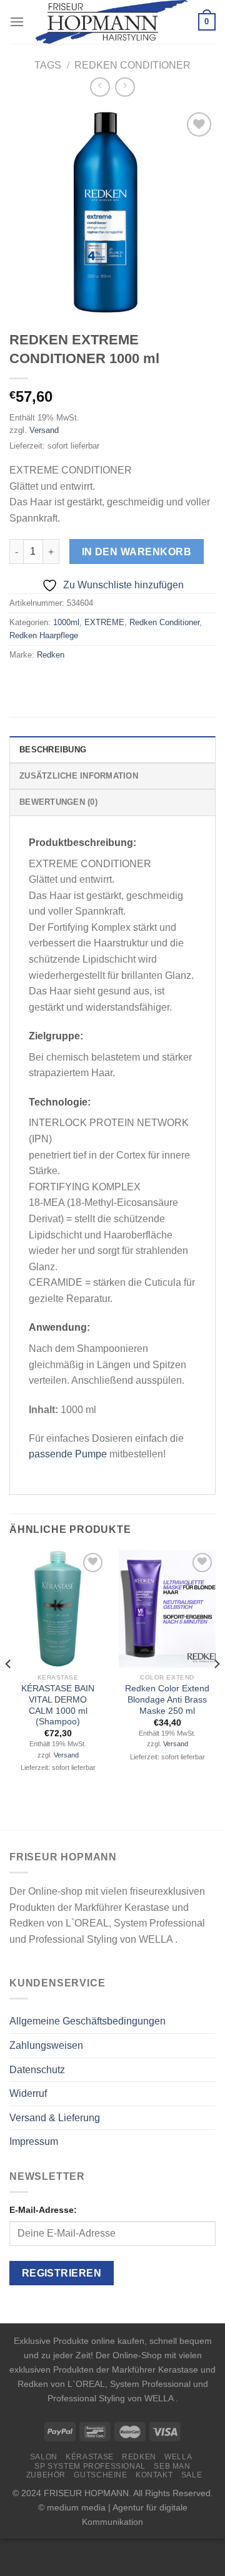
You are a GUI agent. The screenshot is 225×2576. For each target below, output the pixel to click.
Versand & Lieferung (55, 2118)
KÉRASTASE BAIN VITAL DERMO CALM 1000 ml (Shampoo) (58, 1705)
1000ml (66, 622)
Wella (178, 2457)
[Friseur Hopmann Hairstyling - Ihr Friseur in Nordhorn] (111, 22)
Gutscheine (100, 2475)
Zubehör (46, 2475)
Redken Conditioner (132, 65)
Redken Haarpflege (44, 635)
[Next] (216, 1689)
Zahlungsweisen (46, 2045)
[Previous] (9, 1689)
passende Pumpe (68, 1454)
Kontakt (154, 2475)
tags (48, 65)
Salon (44, 2457)
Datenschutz (37, 2070)
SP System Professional (90, 2466)
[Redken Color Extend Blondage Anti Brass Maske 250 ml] (167, 1609)
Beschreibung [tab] (53, 750)
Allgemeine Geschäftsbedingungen (87, 2021)
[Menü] (17, 22)
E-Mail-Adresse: (43, 2210)
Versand (44, 430)
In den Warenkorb (137, 552)
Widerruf (28, 2093)
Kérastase (90, 2457)
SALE (192, 2475)
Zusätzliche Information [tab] (79, 776)
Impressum (34, 2141)
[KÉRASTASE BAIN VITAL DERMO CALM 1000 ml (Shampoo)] (58, 1609)
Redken (51, 655)
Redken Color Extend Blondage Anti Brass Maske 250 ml (167, 1699)
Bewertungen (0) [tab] (58, 802)
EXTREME (104, 622)
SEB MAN (172, 2466)
